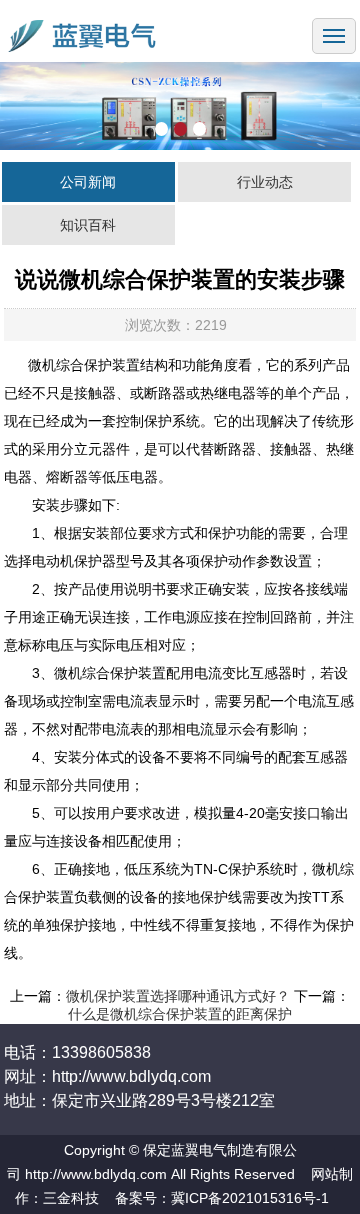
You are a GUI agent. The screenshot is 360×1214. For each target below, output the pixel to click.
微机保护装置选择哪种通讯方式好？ (178, 996)
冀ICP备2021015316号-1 (250, 1198)
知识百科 (88, 225)
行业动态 (265, 182)
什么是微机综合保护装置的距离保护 (180, 1014)
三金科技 (71, 1198)
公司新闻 (88, 182)
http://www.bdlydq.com (96, 1174)
